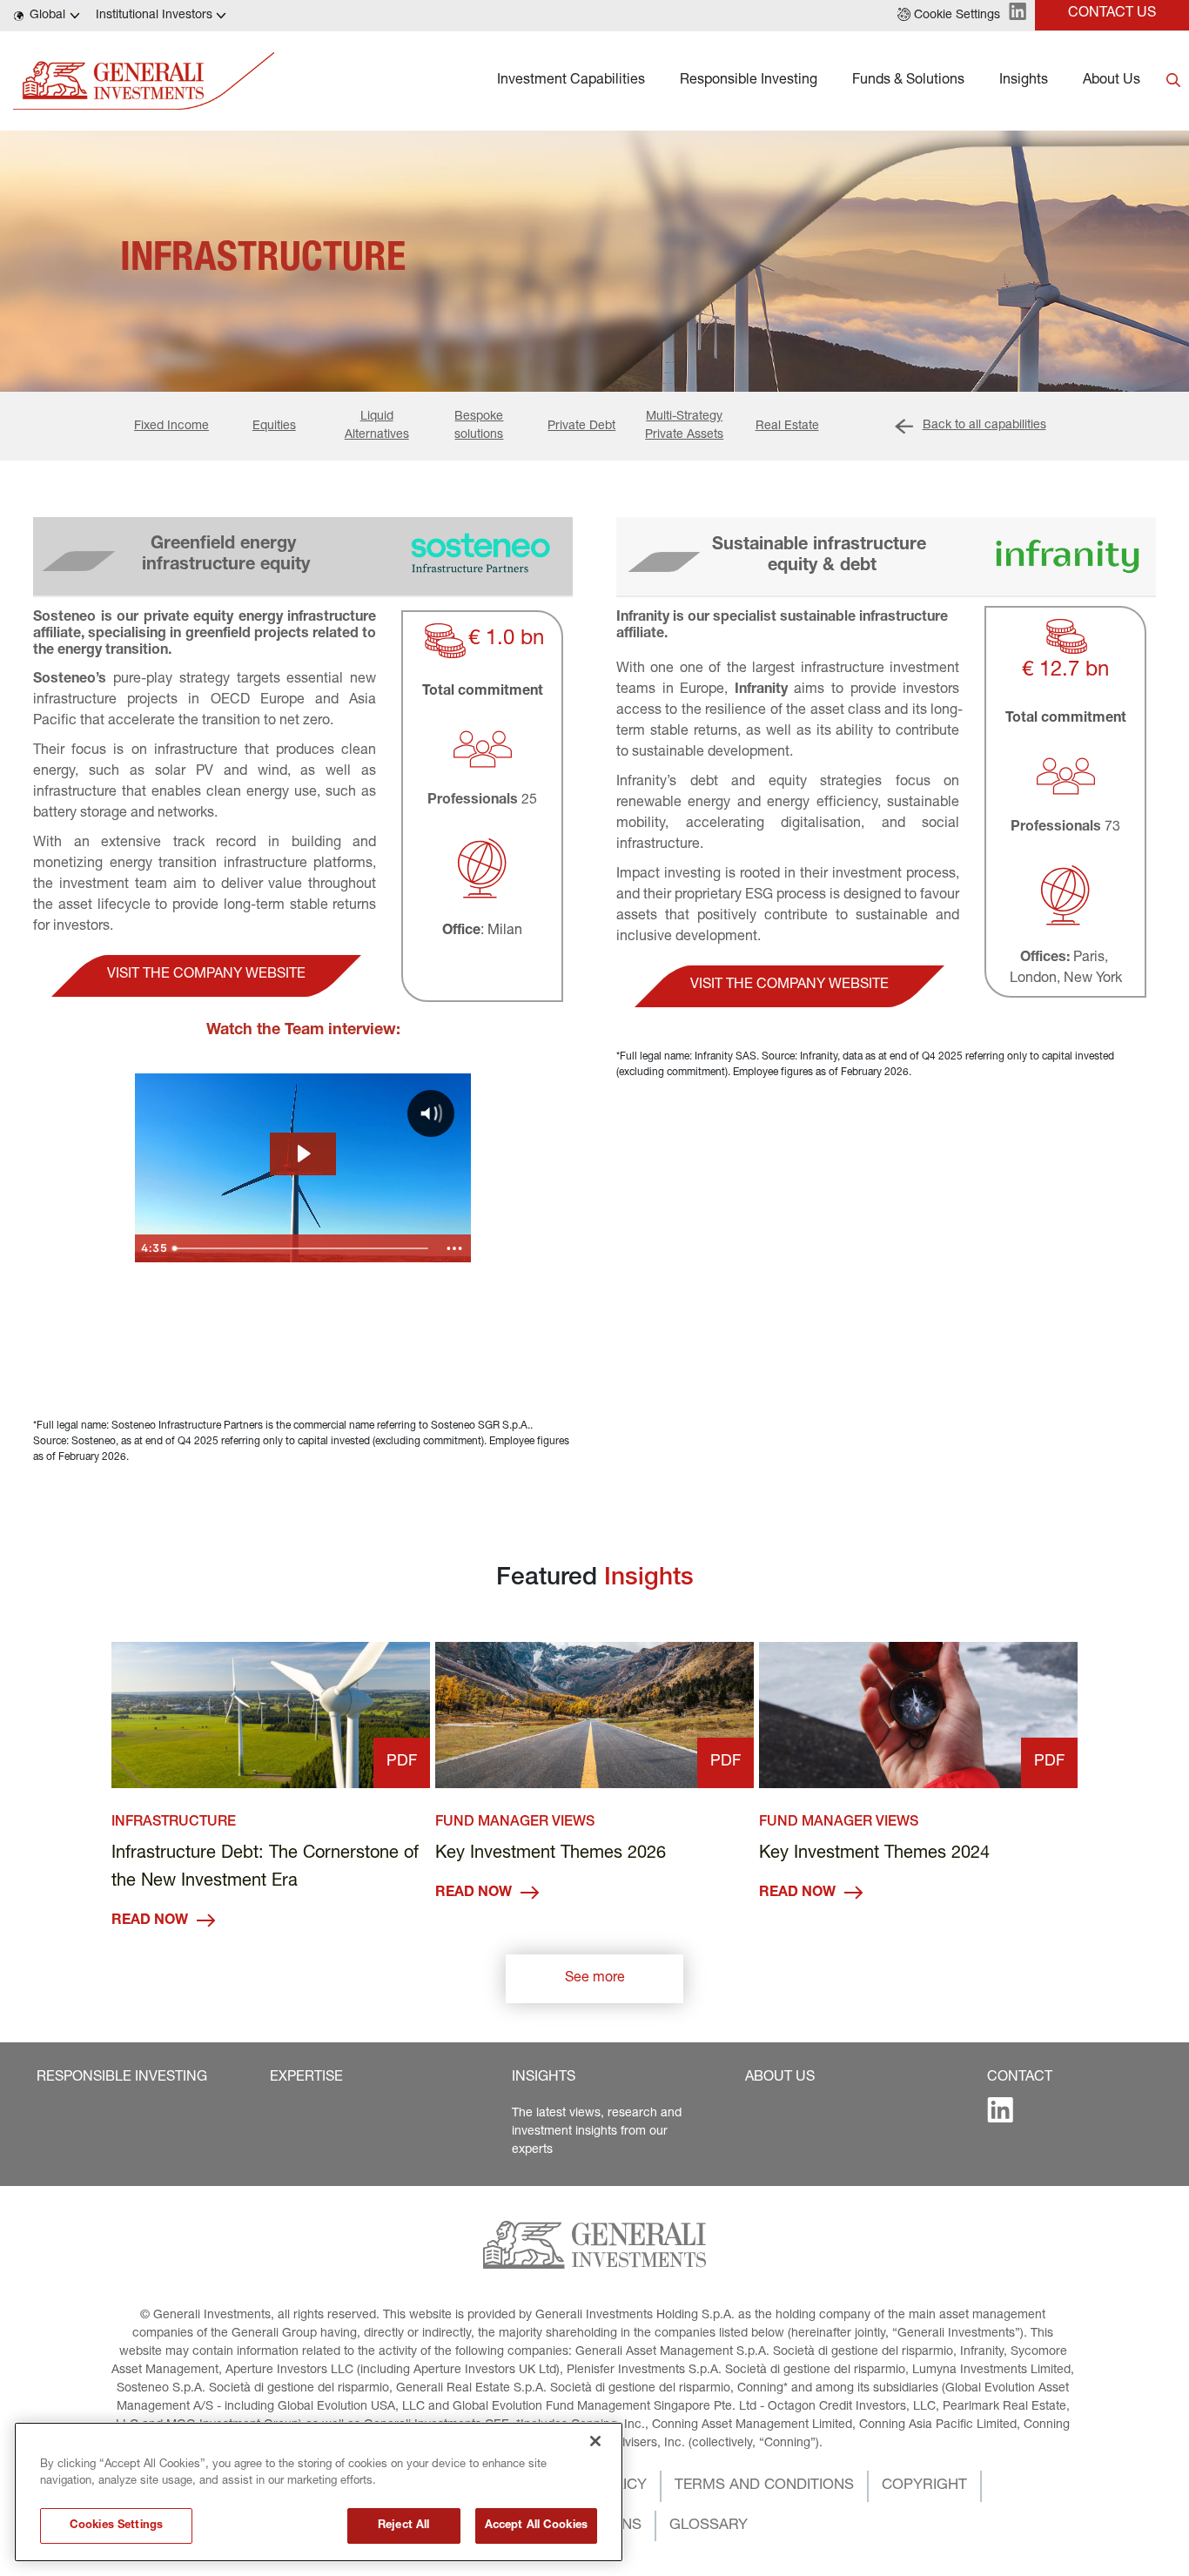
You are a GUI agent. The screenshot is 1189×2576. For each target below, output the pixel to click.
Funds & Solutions (908, 81)
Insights (1024, 81)
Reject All (403, 2526)
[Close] (595, 2441)
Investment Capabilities (571, 81)
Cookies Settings (116, 2526)
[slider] (302, 1248)
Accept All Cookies (536, 2526)
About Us (1112, 81)
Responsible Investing (749, 81)
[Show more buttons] (454, 1248)
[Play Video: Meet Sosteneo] (302, 1153)
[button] (949, 16)
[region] (319, 2492)
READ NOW (150, 1921)
